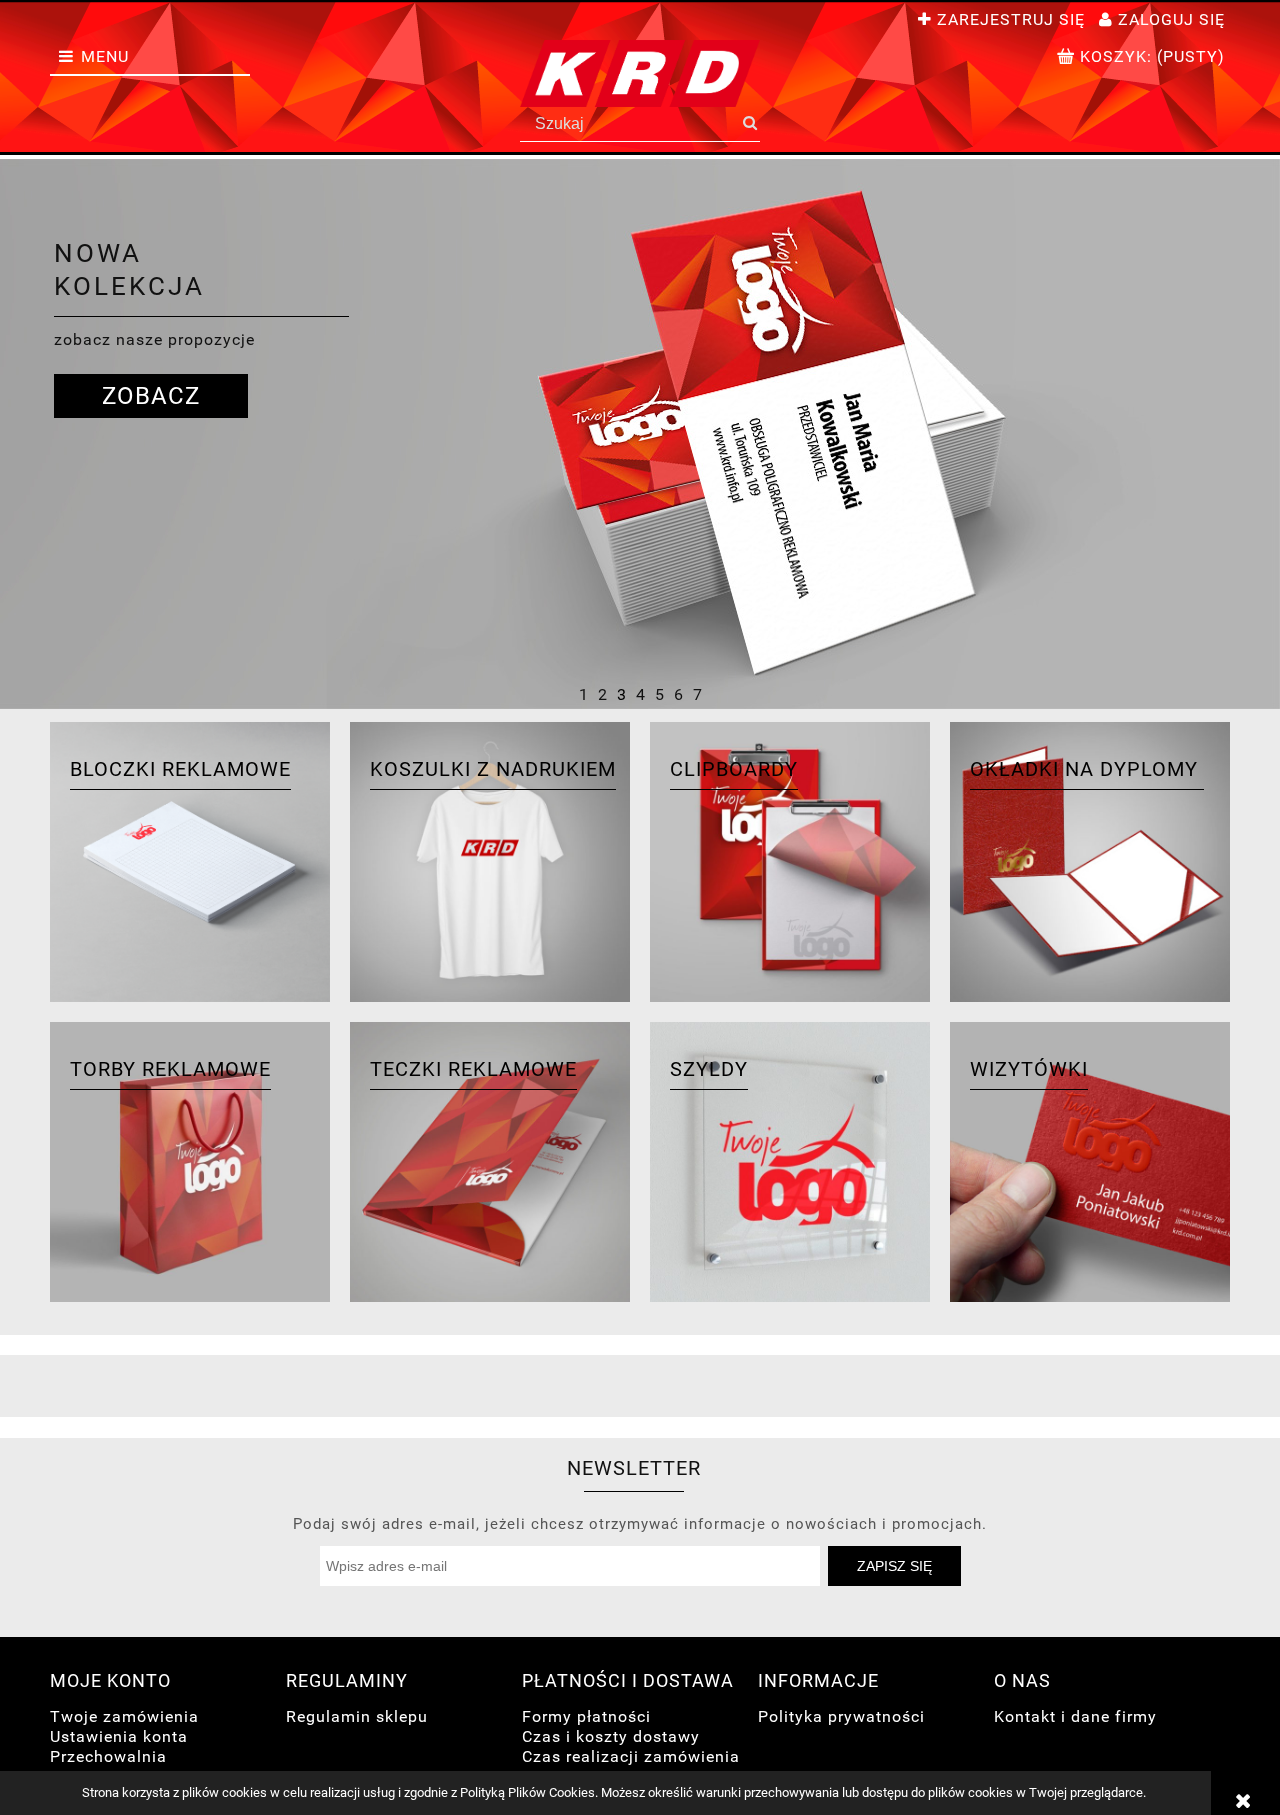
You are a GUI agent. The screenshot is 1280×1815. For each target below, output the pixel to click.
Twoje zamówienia (124, 1716)
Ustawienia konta (119, 1736)
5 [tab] (659, 692)
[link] (640, 434)
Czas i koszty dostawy (611, 1736)
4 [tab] (640, 692)
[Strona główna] (640, 73)
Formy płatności (586, 1716)
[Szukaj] (749, 124)
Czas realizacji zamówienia (631, 1756)
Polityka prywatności (841, 1716)
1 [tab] (583, 692)
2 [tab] (602, 692)
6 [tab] (678, 692)
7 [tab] (697, 692)
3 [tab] (621, 692)
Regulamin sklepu (357, 1716)
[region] (640, 434)
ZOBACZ (151, 396)
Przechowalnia (108, 1756)
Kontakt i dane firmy (1075, 1716)
